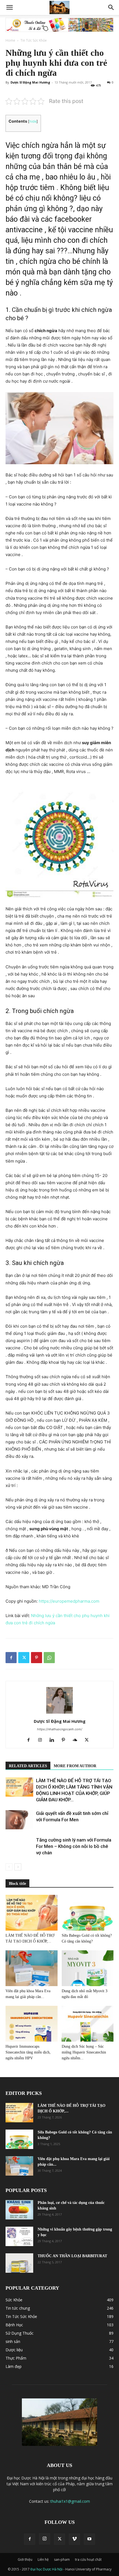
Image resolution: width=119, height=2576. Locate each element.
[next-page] (18, 1867)
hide (33, 121)
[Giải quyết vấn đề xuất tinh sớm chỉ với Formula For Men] (19, 1820)
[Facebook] (11, 1658)
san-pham (62, 2559)
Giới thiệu (25, 2559)
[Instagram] (42, 1740)
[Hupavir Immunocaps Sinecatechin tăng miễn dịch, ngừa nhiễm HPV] (32, 2024)
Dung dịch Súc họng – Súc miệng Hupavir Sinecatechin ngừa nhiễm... (84, 2052)
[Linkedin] (54, 1740)
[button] (9, 7)
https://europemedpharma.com (69, 1601)
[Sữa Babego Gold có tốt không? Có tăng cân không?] (88, 1913)
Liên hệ (43, 2559)
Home (10, 40)
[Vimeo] (74, 2539)
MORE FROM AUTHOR (75, 1766)
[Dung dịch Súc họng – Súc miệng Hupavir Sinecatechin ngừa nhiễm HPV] (88, 2024)
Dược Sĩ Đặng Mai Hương (30, 82)
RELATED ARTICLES (28, 1766)
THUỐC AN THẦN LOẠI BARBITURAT (72, 2256)
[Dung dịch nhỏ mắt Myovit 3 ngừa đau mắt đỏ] (88, 1968)
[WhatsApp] (49, 1658)
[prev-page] (9, 1867)
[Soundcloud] (77, 1740)
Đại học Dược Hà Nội (47, 2569)
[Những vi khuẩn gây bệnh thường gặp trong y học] (19, 2236)
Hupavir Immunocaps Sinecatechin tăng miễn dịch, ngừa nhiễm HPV (28, 2052)
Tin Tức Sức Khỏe (34, 40)
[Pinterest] (37, 1658)
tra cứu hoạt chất (88, 2559)
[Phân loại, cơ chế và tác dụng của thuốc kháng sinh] (19, 2210)
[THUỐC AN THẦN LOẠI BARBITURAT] (19, 2263)
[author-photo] (59, 1713)
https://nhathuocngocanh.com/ (60, 1729)
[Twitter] (24, 1658)
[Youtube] (89, 2539)
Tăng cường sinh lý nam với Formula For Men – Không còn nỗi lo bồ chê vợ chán (74, 1846)
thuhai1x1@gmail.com (70, 2501)
